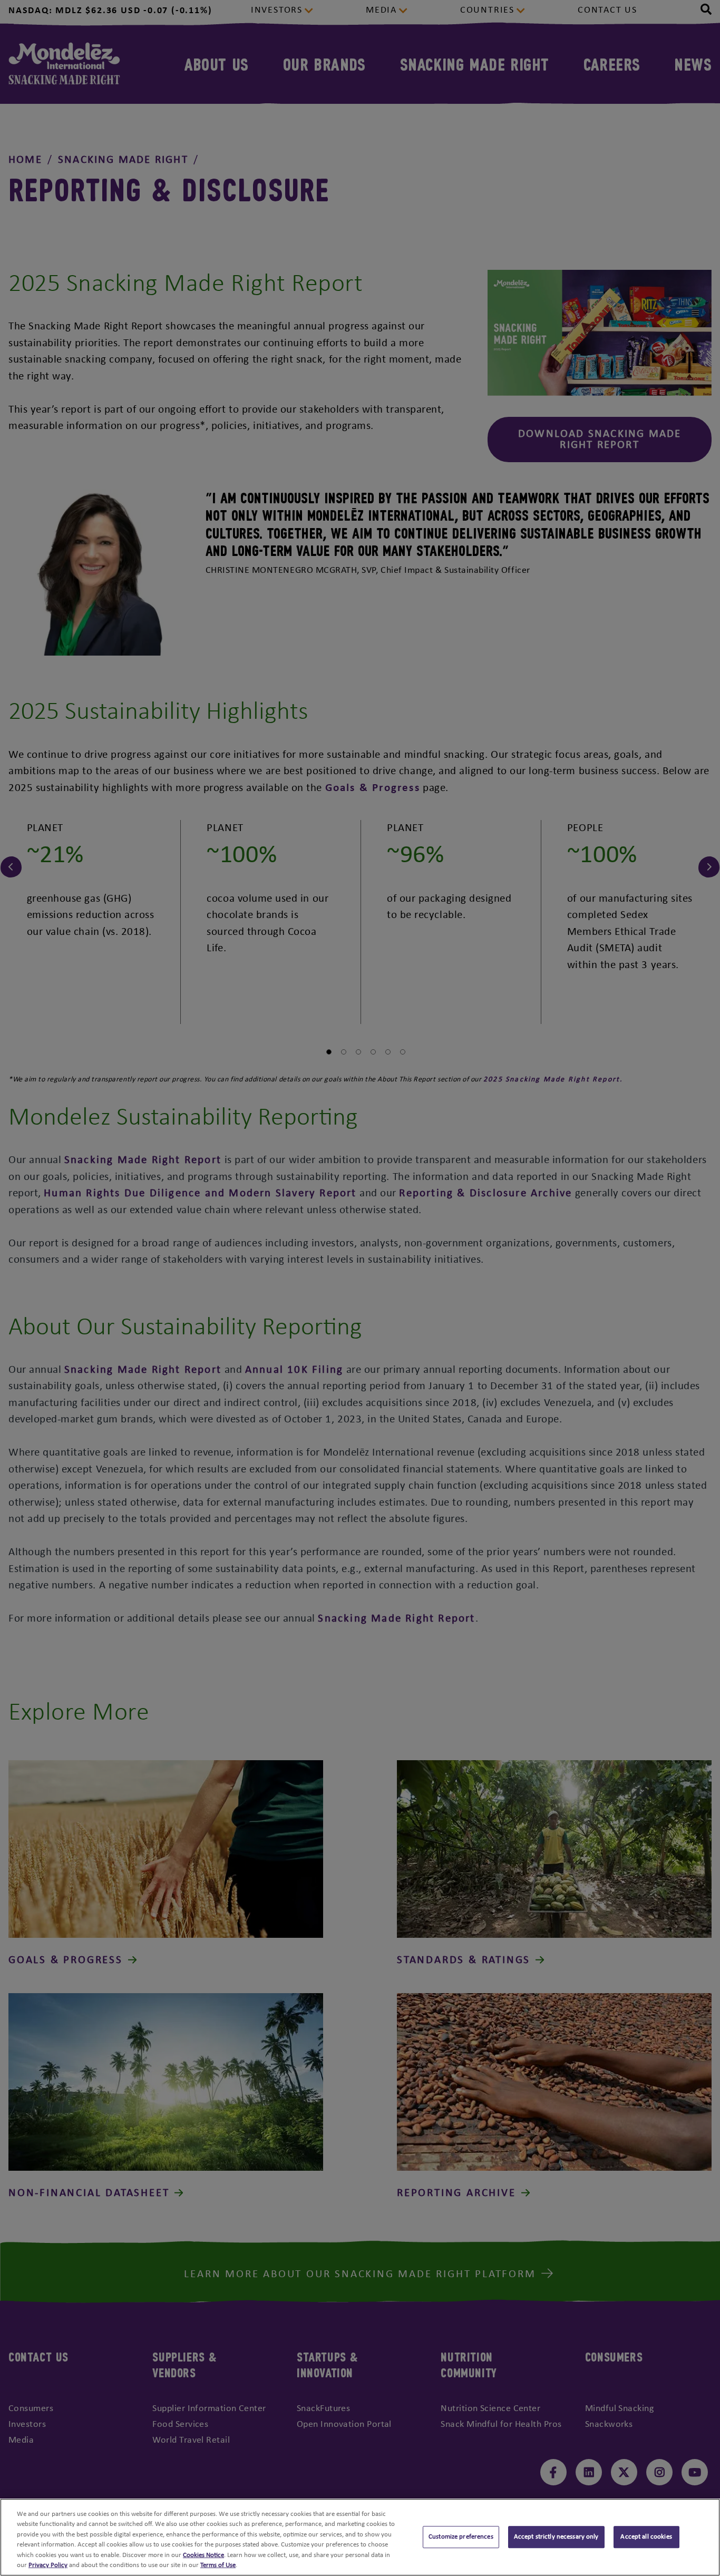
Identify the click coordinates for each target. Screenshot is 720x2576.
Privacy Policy (48, 2565)
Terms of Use (218, 2565)
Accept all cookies (646, 2537)
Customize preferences (461, 2537)
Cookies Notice (203, 2555)
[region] (360, 2537)
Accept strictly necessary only (556, 2537)
